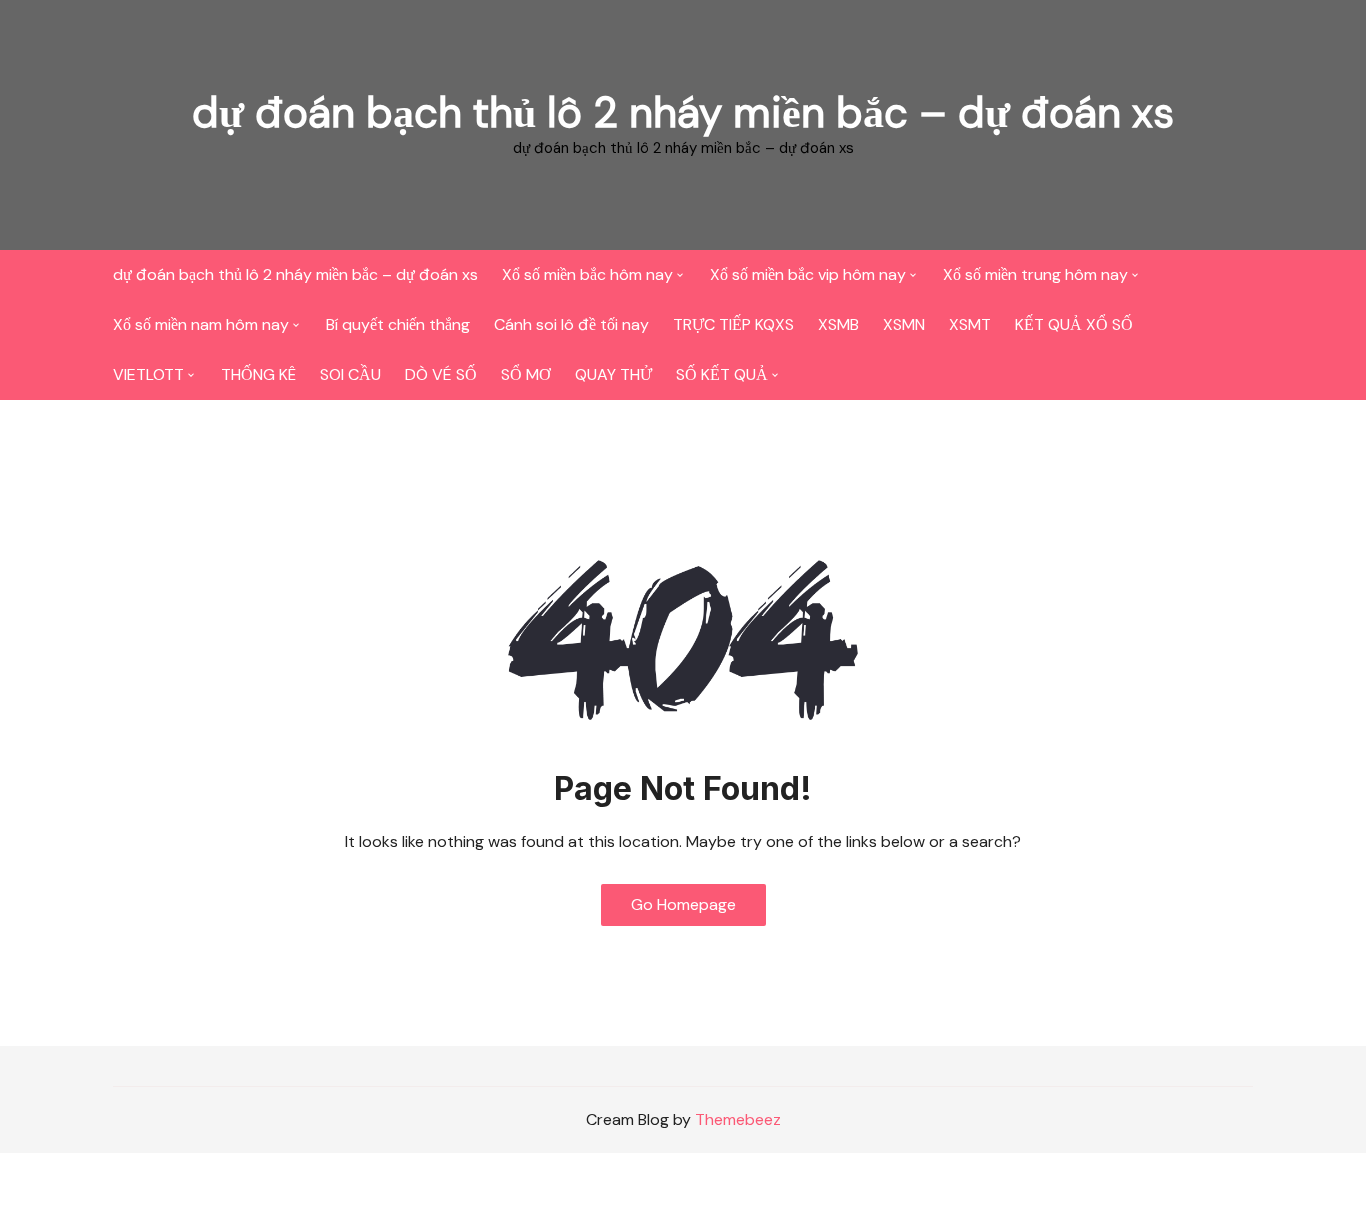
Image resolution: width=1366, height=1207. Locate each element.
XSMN (904, 324)
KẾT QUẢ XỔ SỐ (1074, 324)
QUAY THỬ (613, 374)
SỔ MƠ (526, 374)
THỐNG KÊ (258, 374)
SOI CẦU (350, 374)
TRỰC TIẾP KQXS (733, 324)
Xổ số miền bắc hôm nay (587, 274)
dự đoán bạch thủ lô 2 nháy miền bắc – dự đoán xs (683, 112)
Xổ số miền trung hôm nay (1035, 274)
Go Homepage (683, 904)
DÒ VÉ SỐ (441, 374)
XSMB (838, 324)
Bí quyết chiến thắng (398, 324)
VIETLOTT (148, 374)
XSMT (970, 324)
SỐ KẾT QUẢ (722, 374)
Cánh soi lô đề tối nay (571, 324)
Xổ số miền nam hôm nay (201, 324)
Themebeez (738, 1119)
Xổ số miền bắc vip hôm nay (808, 274)
